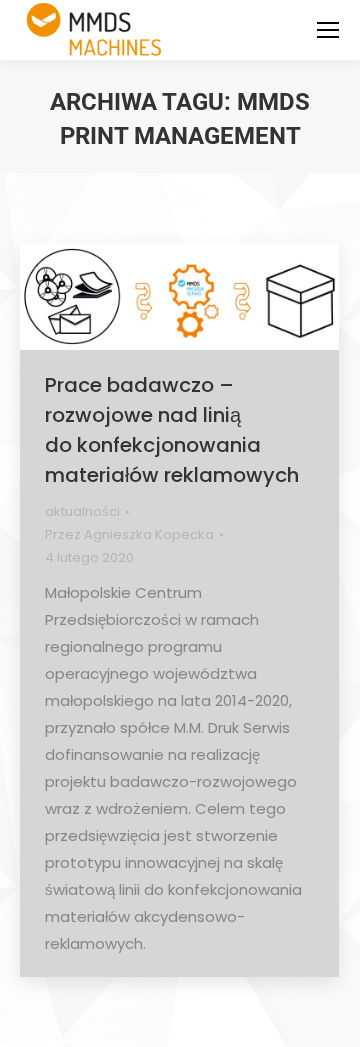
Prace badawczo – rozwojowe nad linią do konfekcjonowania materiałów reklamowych (172, 430)
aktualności (82, 511)
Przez (129, 534)
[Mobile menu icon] (328, 30)
